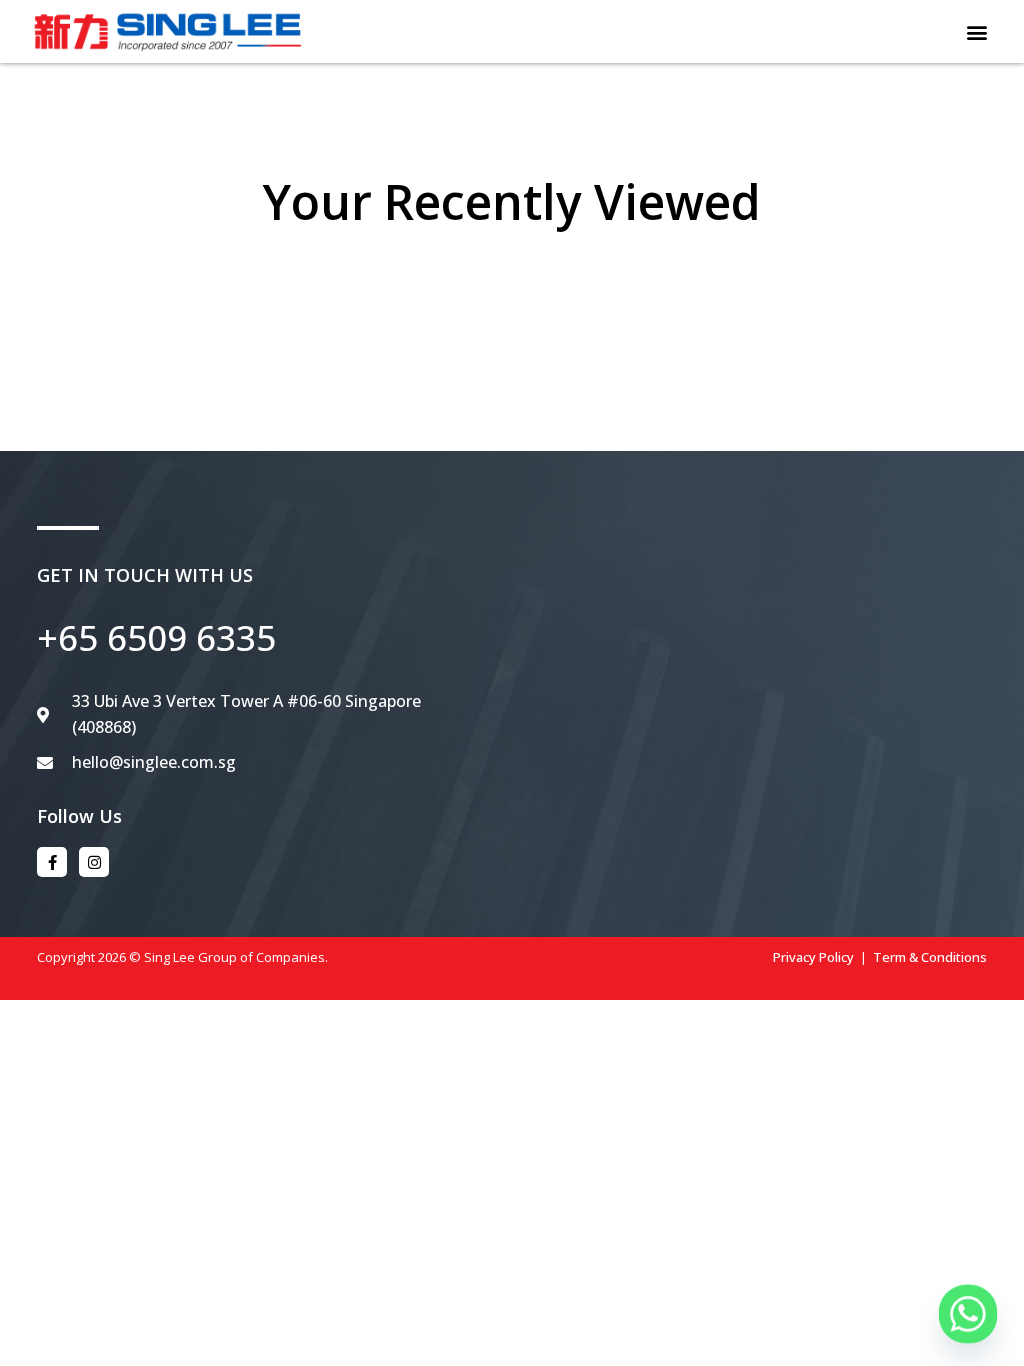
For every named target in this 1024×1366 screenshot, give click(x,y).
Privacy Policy (813, 957)
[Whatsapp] (968, 1314)
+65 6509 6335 (156, 637)
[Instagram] (94, 862)
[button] (977, 31)
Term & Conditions (930, 957)
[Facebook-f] (52, 862)
